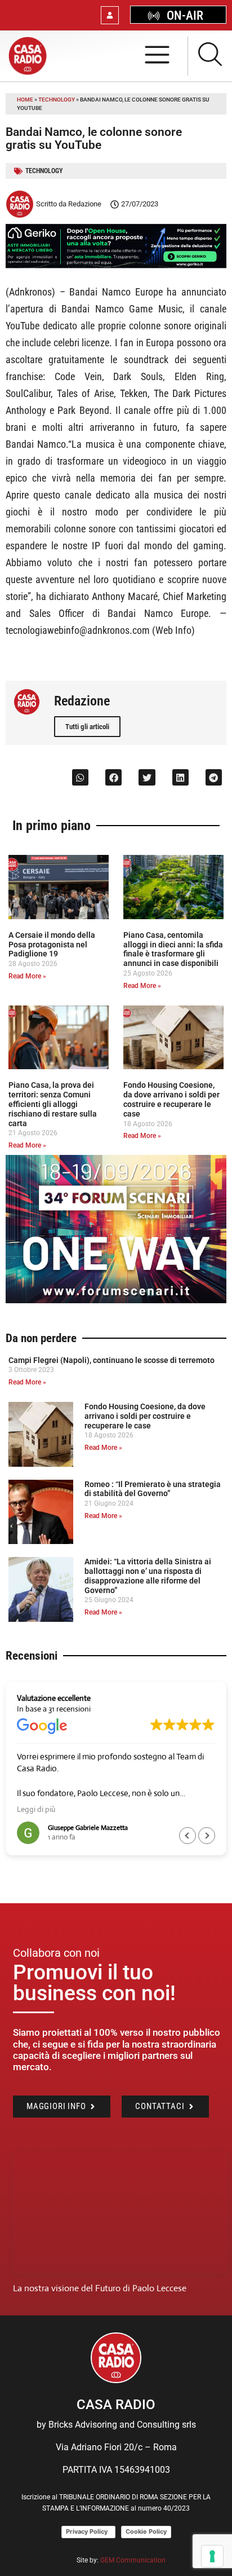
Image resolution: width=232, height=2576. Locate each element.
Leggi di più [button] (36, 1809)
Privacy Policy (88, 2531)
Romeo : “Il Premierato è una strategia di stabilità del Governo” (153, 1489)
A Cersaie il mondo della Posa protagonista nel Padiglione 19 (52, 945)
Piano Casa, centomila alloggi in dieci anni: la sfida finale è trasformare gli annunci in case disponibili (173, 949)
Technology (57, 100)
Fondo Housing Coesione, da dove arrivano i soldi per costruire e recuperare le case (171, 1099)
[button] (80, 777)
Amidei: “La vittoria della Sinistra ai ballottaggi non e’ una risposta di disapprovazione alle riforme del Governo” (148, 1576)
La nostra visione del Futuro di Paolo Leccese (100, 2288)
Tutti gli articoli (87, 727)
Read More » (27, 976)
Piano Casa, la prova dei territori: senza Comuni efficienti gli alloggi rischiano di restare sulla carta (53, 1104)
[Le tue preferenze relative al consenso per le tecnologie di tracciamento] (212, 2556)
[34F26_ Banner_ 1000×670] (116, 1300)
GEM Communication (134, 2560)
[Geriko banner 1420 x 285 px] (116, 265)
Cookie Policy (146, 2531)
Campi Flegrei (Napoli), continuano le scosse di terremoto (111, 1360)
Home (25, 100)
